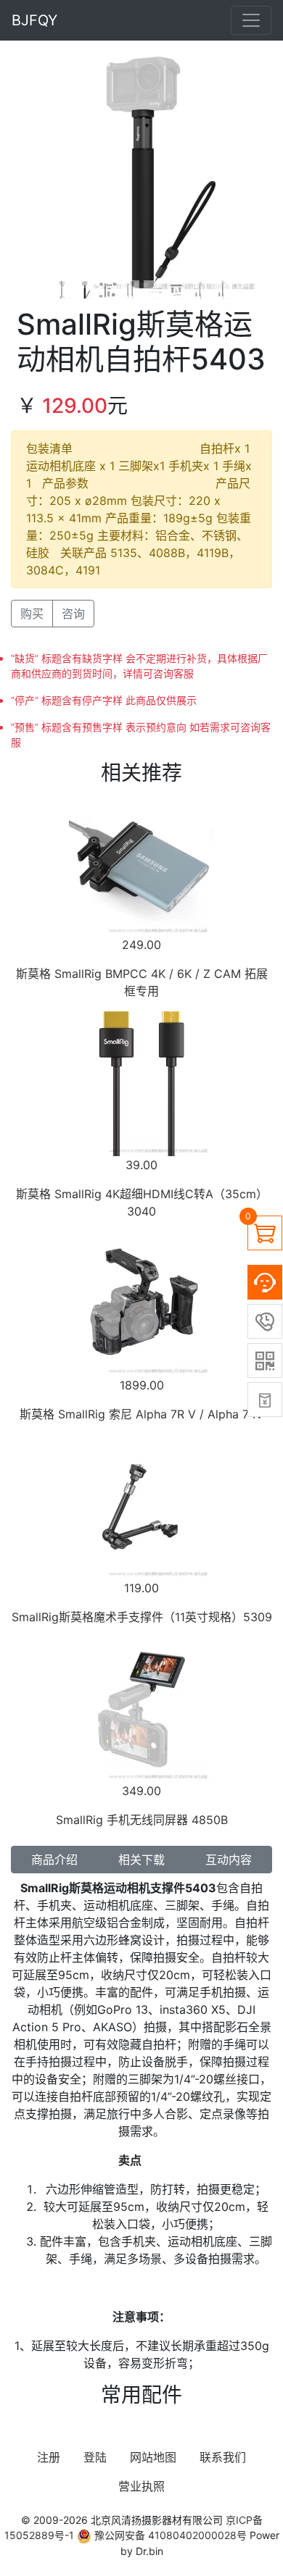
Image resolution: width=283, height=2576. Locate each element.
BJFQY (34, 20)
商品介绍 (54, 1860)
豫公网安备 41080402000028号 (169, 2535)
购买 (32, 614)
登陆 (95, 2457)
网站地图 (153, 2457)
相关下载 (141, 1860)
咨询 (73, 614)
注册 (49, 2457)
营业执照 (141, 2486)
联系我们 (223, 2457)
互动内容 (229, 1860)
